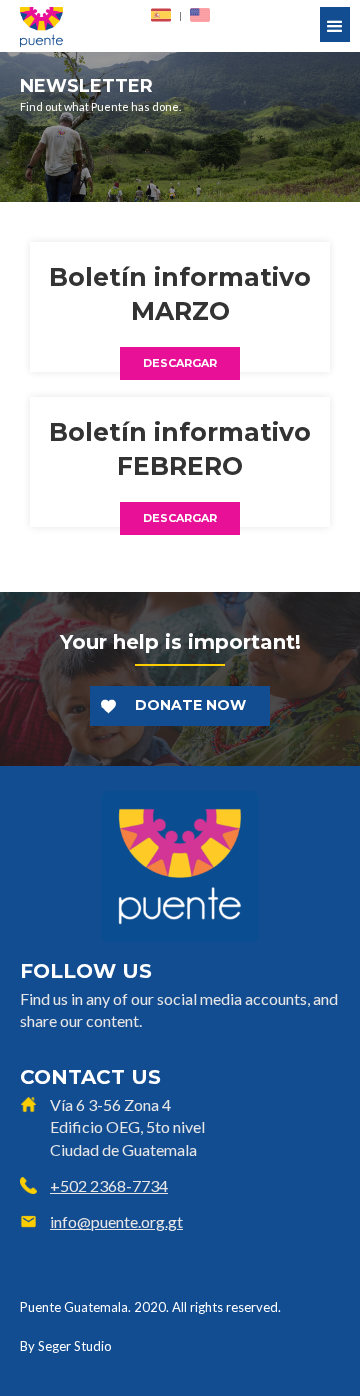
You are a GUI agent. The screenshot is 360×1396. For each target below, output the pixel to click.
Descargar (180, 363)
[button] (335, 24)
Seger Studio (75, 1346)
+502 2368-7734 (109, 1185)
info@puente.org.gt (116, 1221)
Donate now (190, 705)
